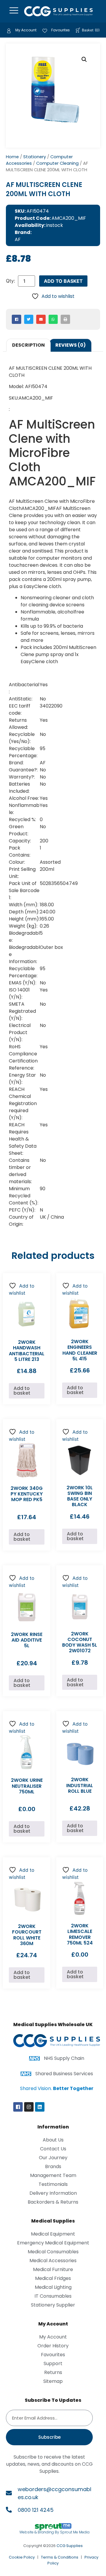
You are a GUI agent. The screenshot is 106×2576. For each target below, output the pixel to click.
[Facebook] (18, 2107)
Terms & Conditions (60, 2557)
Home (12, 157)
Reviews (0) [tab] (71, 345)
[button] (84, 59)
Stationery (35, 157)
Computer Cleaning (57, 163)
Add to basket (63, 281)
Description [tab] (28, 345)
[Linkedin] (40, 2107)
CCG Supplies (70, 2546)
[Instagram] (29, 2107)
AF (18, 239)
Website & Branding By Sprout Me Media (54, 2532)
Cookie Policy (22, 2557)
